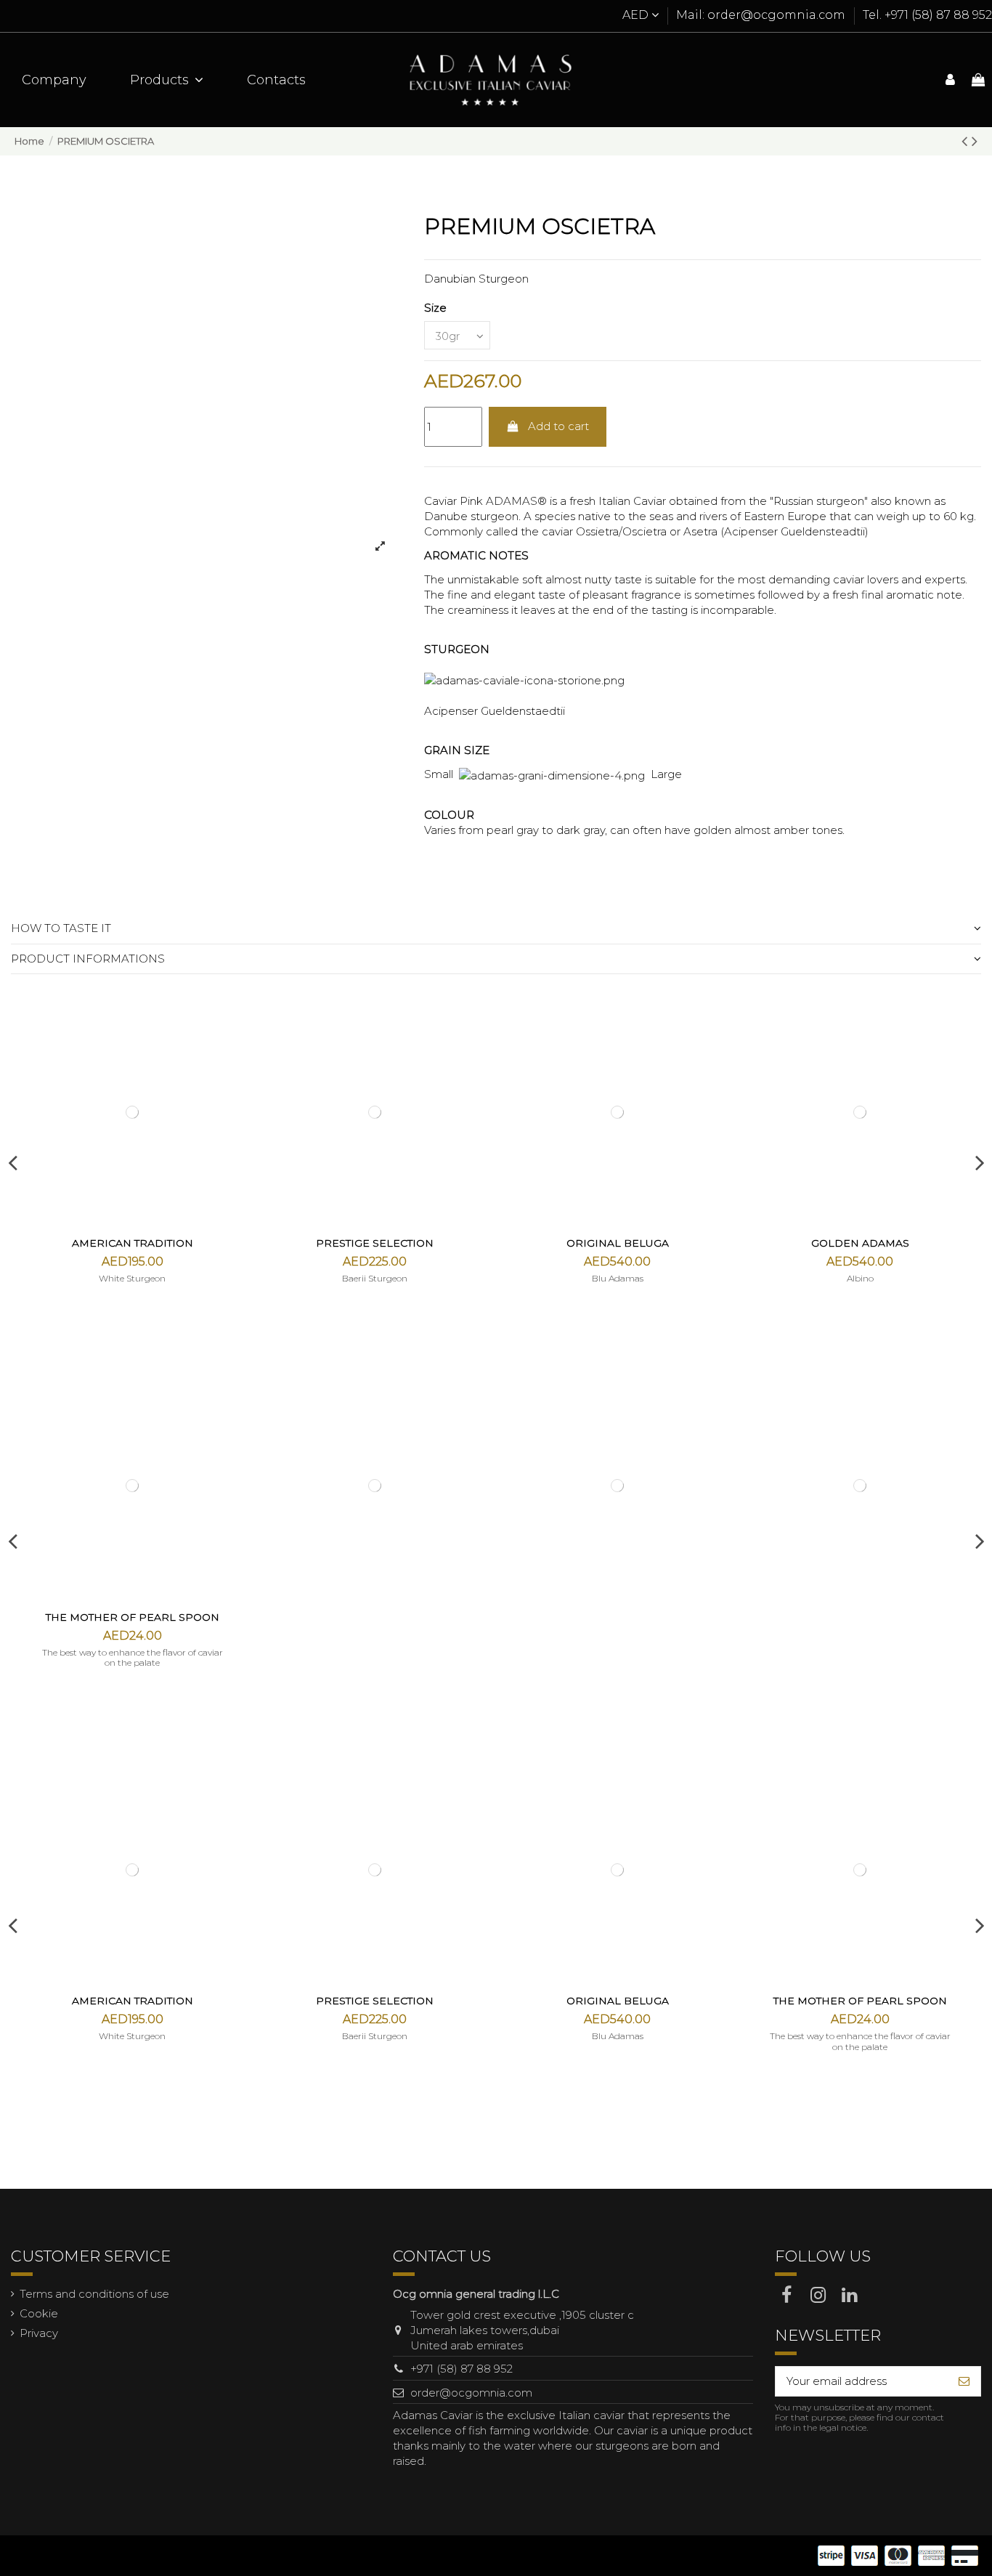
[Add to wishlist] (231, 1024)
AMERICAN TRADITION (133, 1243)
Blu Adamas (618, 1278)
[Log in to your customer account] (950, 80)
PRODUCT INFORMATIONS (88, 959)
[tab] (496, 929)
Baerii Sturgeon (375, 1278)
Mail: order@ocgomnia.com (762, 15)
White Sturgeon (132, 1278)
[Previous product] (967, 141)
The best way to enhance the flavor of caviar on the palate (133, 1657)
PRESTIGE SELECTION (375, 1243)
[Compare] (231, 1050)
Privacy (39, 2333)
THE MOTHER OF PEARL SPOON (133, 1617)
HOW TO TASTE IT (61, 928)
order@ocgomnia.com (471, 2393)
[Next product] (975, 141)
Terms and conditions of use (94, 2294)
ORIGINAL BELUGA (618, 1243)
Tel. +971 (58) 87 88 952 (927, 15)
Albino (860, 1278)
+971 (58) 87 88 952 (462, 2369)
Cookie (39, 2313)
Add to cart (558, 426)
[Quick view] (231, 1076)
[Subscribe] (964, 2382)
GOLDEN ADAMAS (860, 1243)
